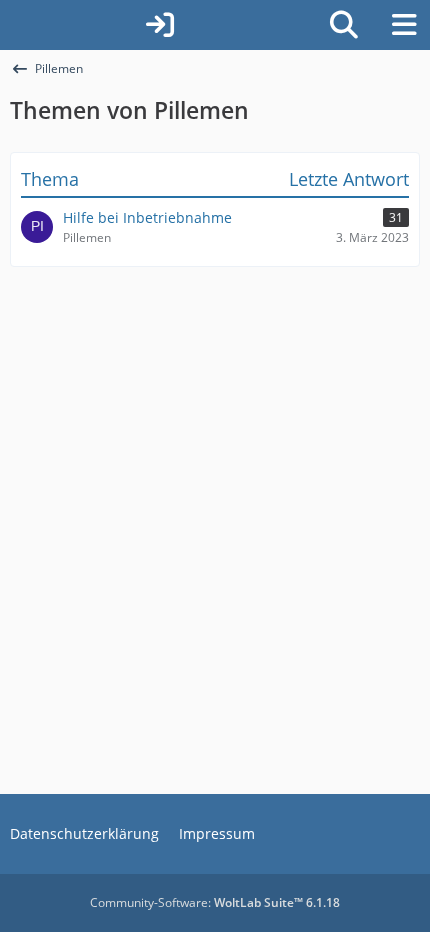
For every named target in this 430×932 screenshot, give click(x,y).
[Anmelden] (160, 25)
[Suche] (344, 25)
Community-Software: (215, 902)
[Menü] (404, 25)
